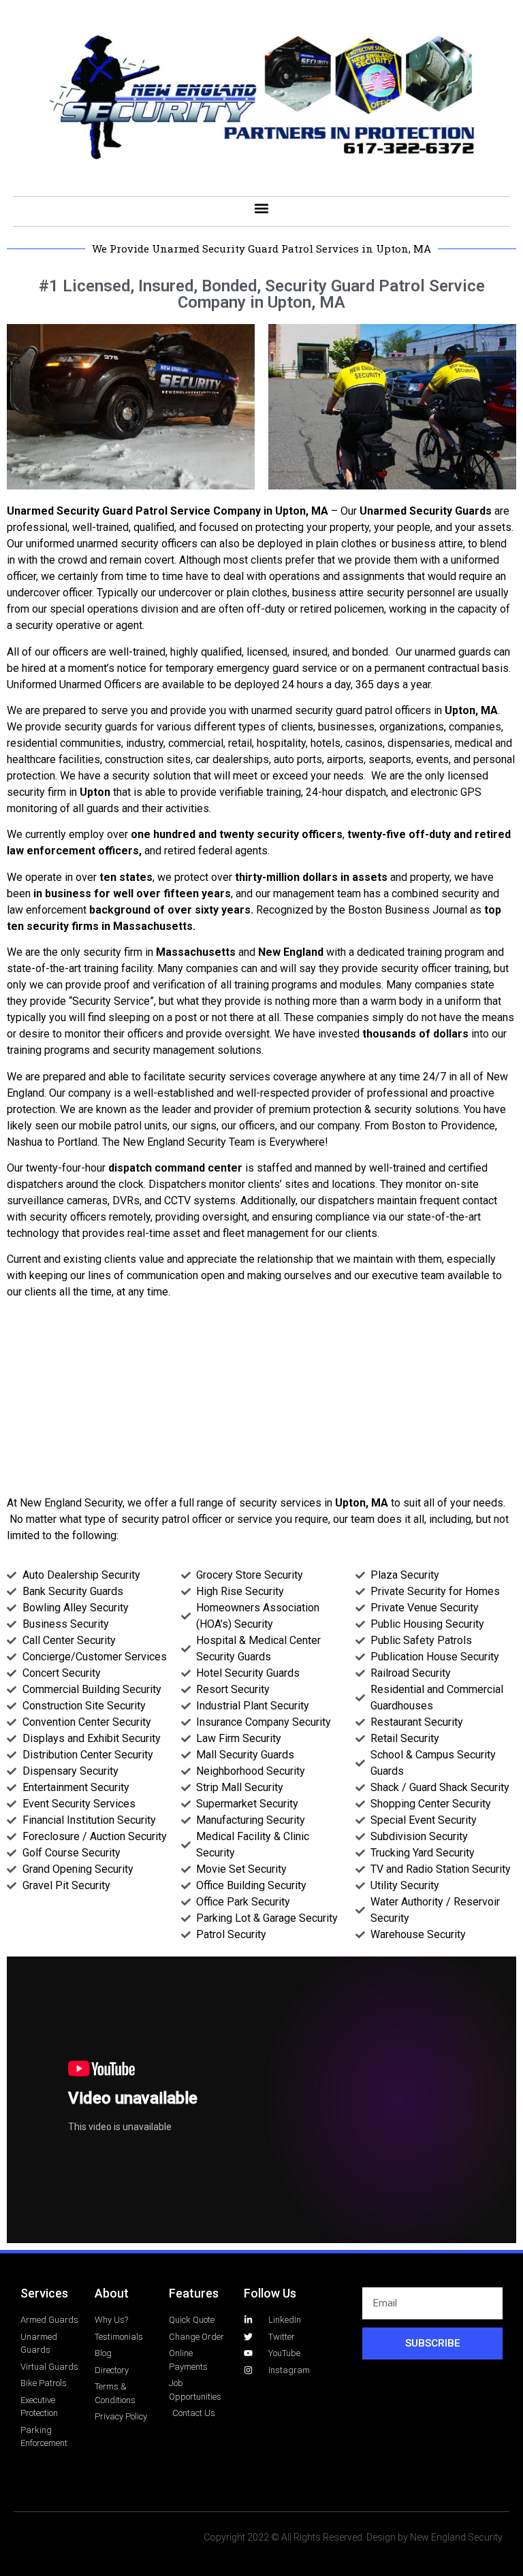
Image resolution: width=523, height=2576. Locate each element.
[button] (262, 208)
